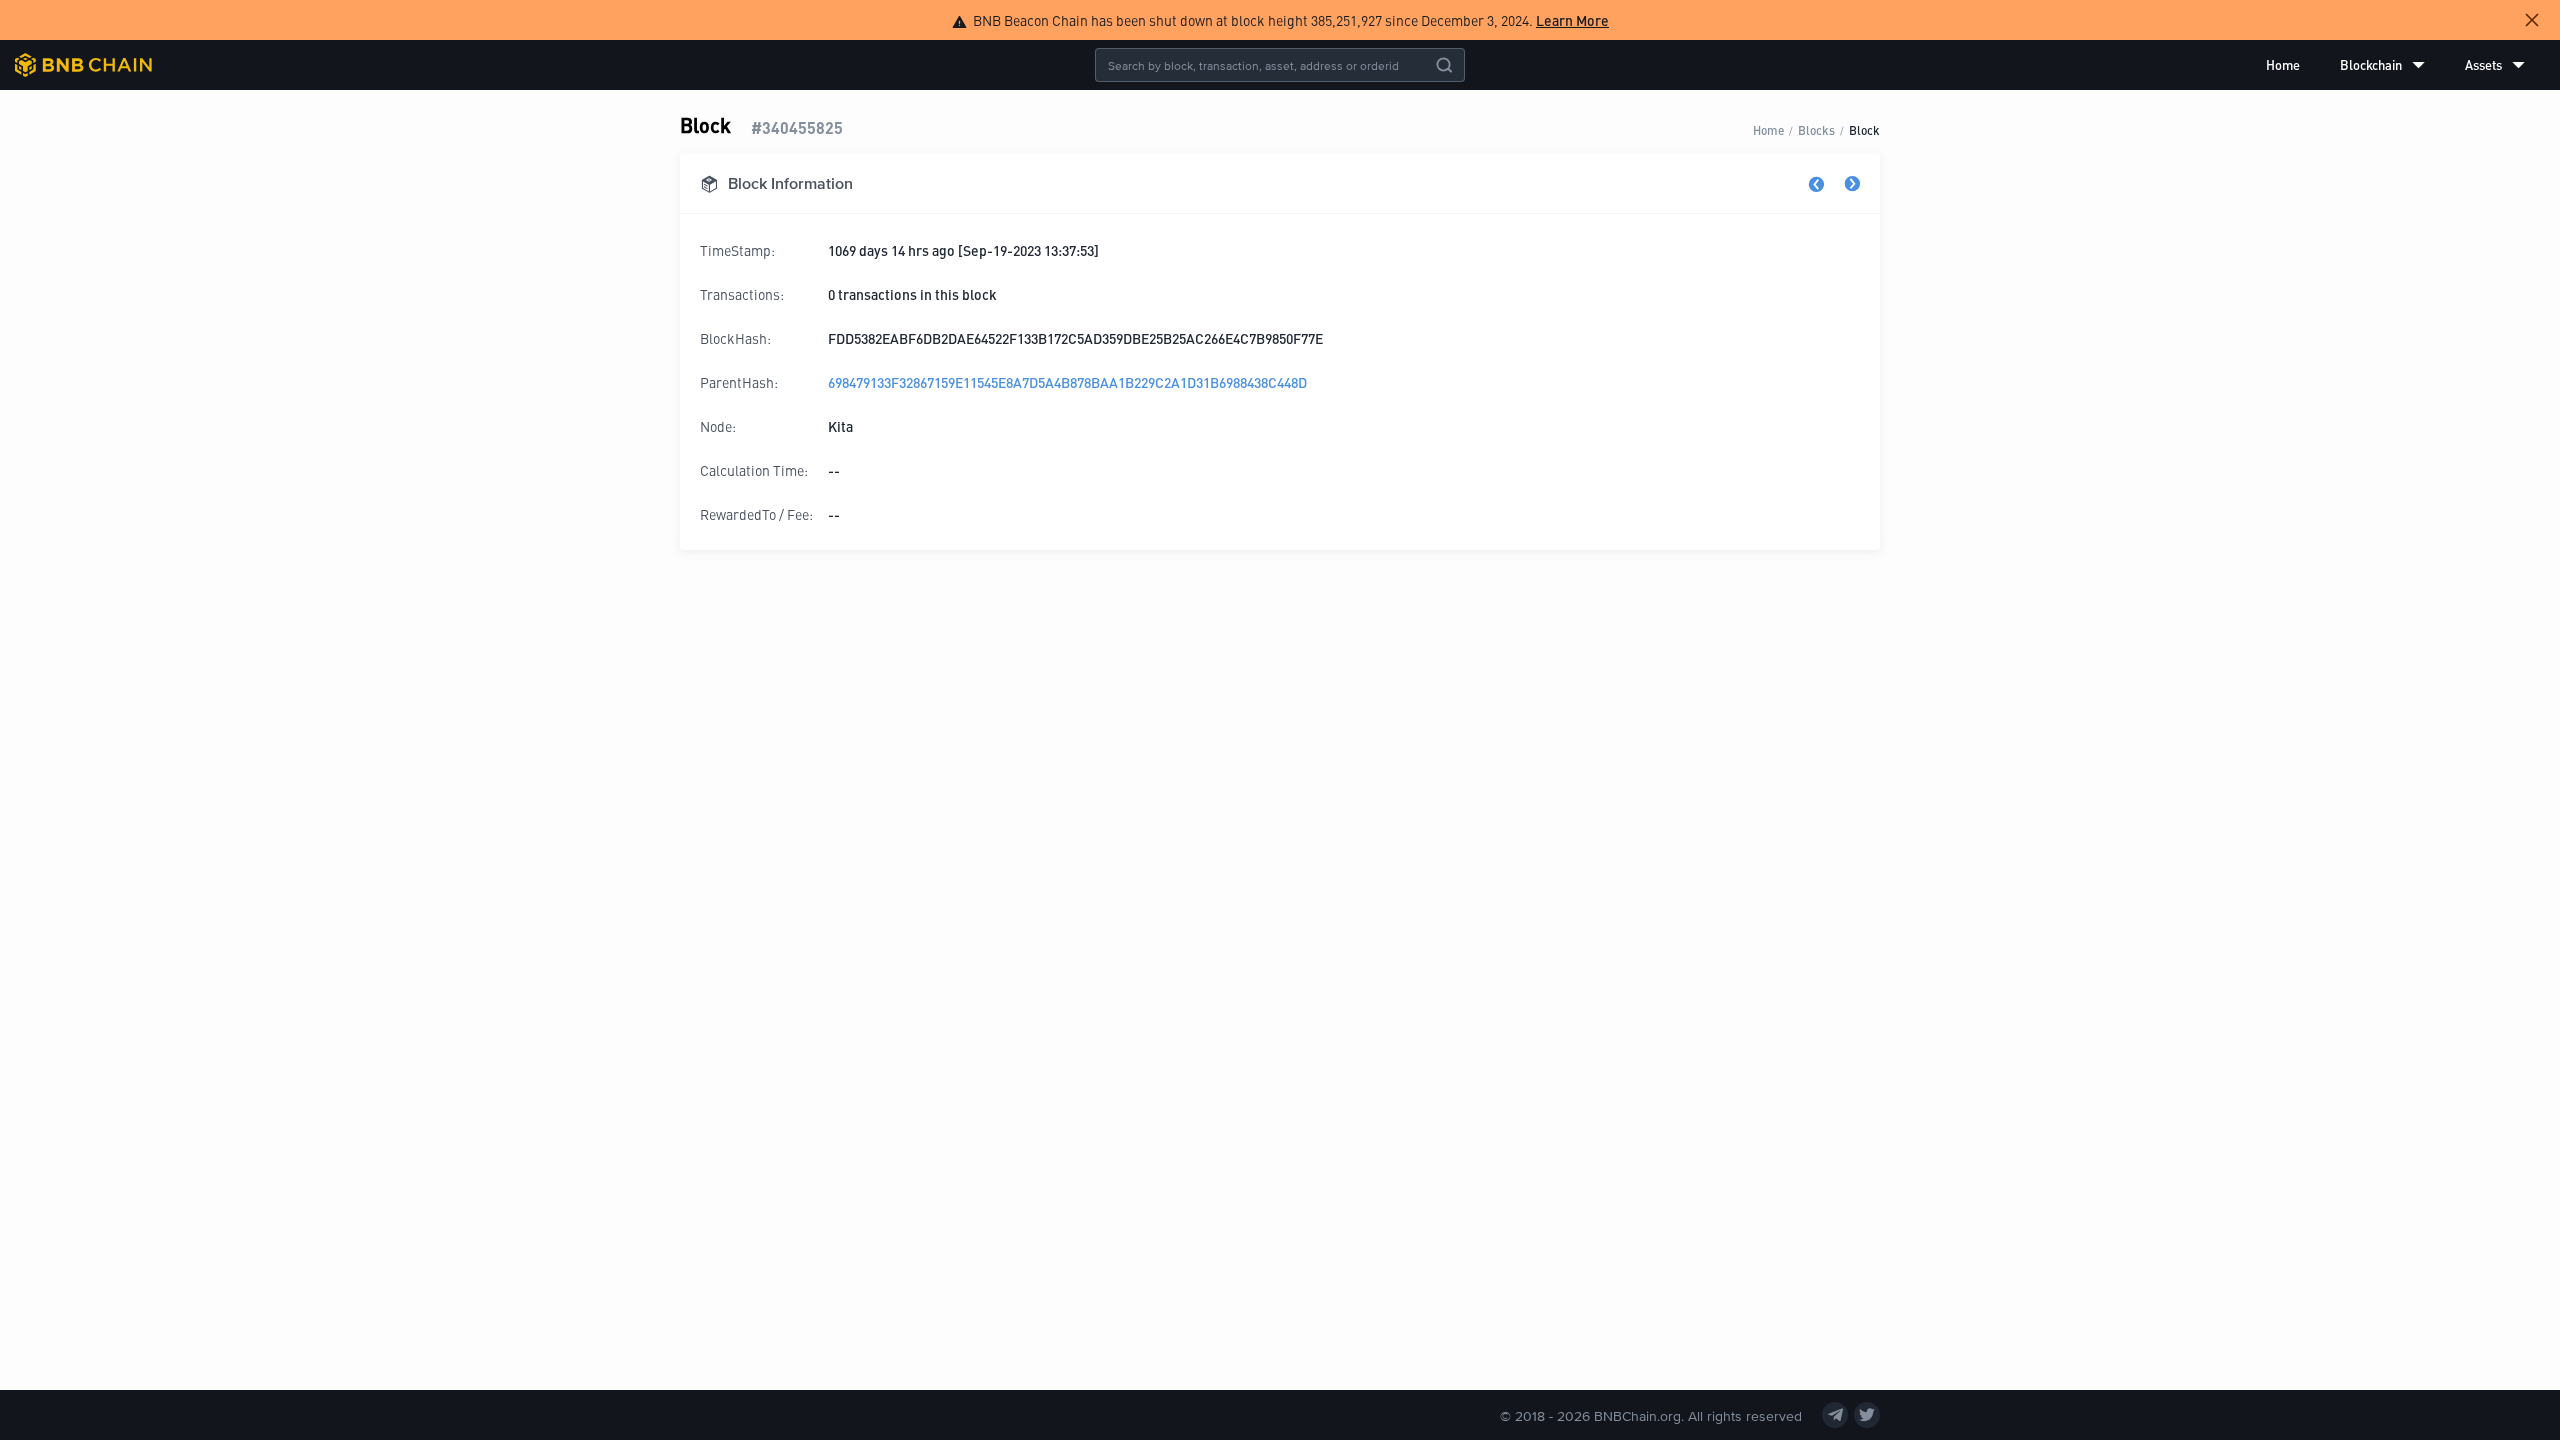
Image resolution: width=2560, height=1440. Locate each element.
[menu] (2395, 65)
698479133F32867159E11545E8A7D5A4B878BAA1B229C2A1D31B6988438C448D (1067, 382)
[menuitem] (2283, 65)
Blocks (1816, 129)
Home (2283, 64)
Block (1864, 129)
